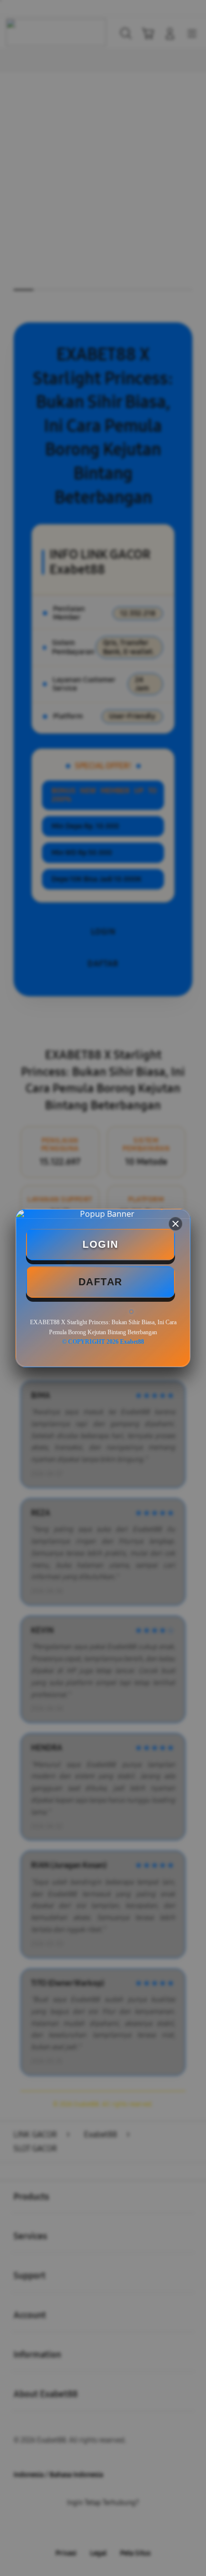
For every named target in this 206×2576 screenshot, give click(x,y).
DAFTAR (100, 1282)
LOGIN (100, 1244)
